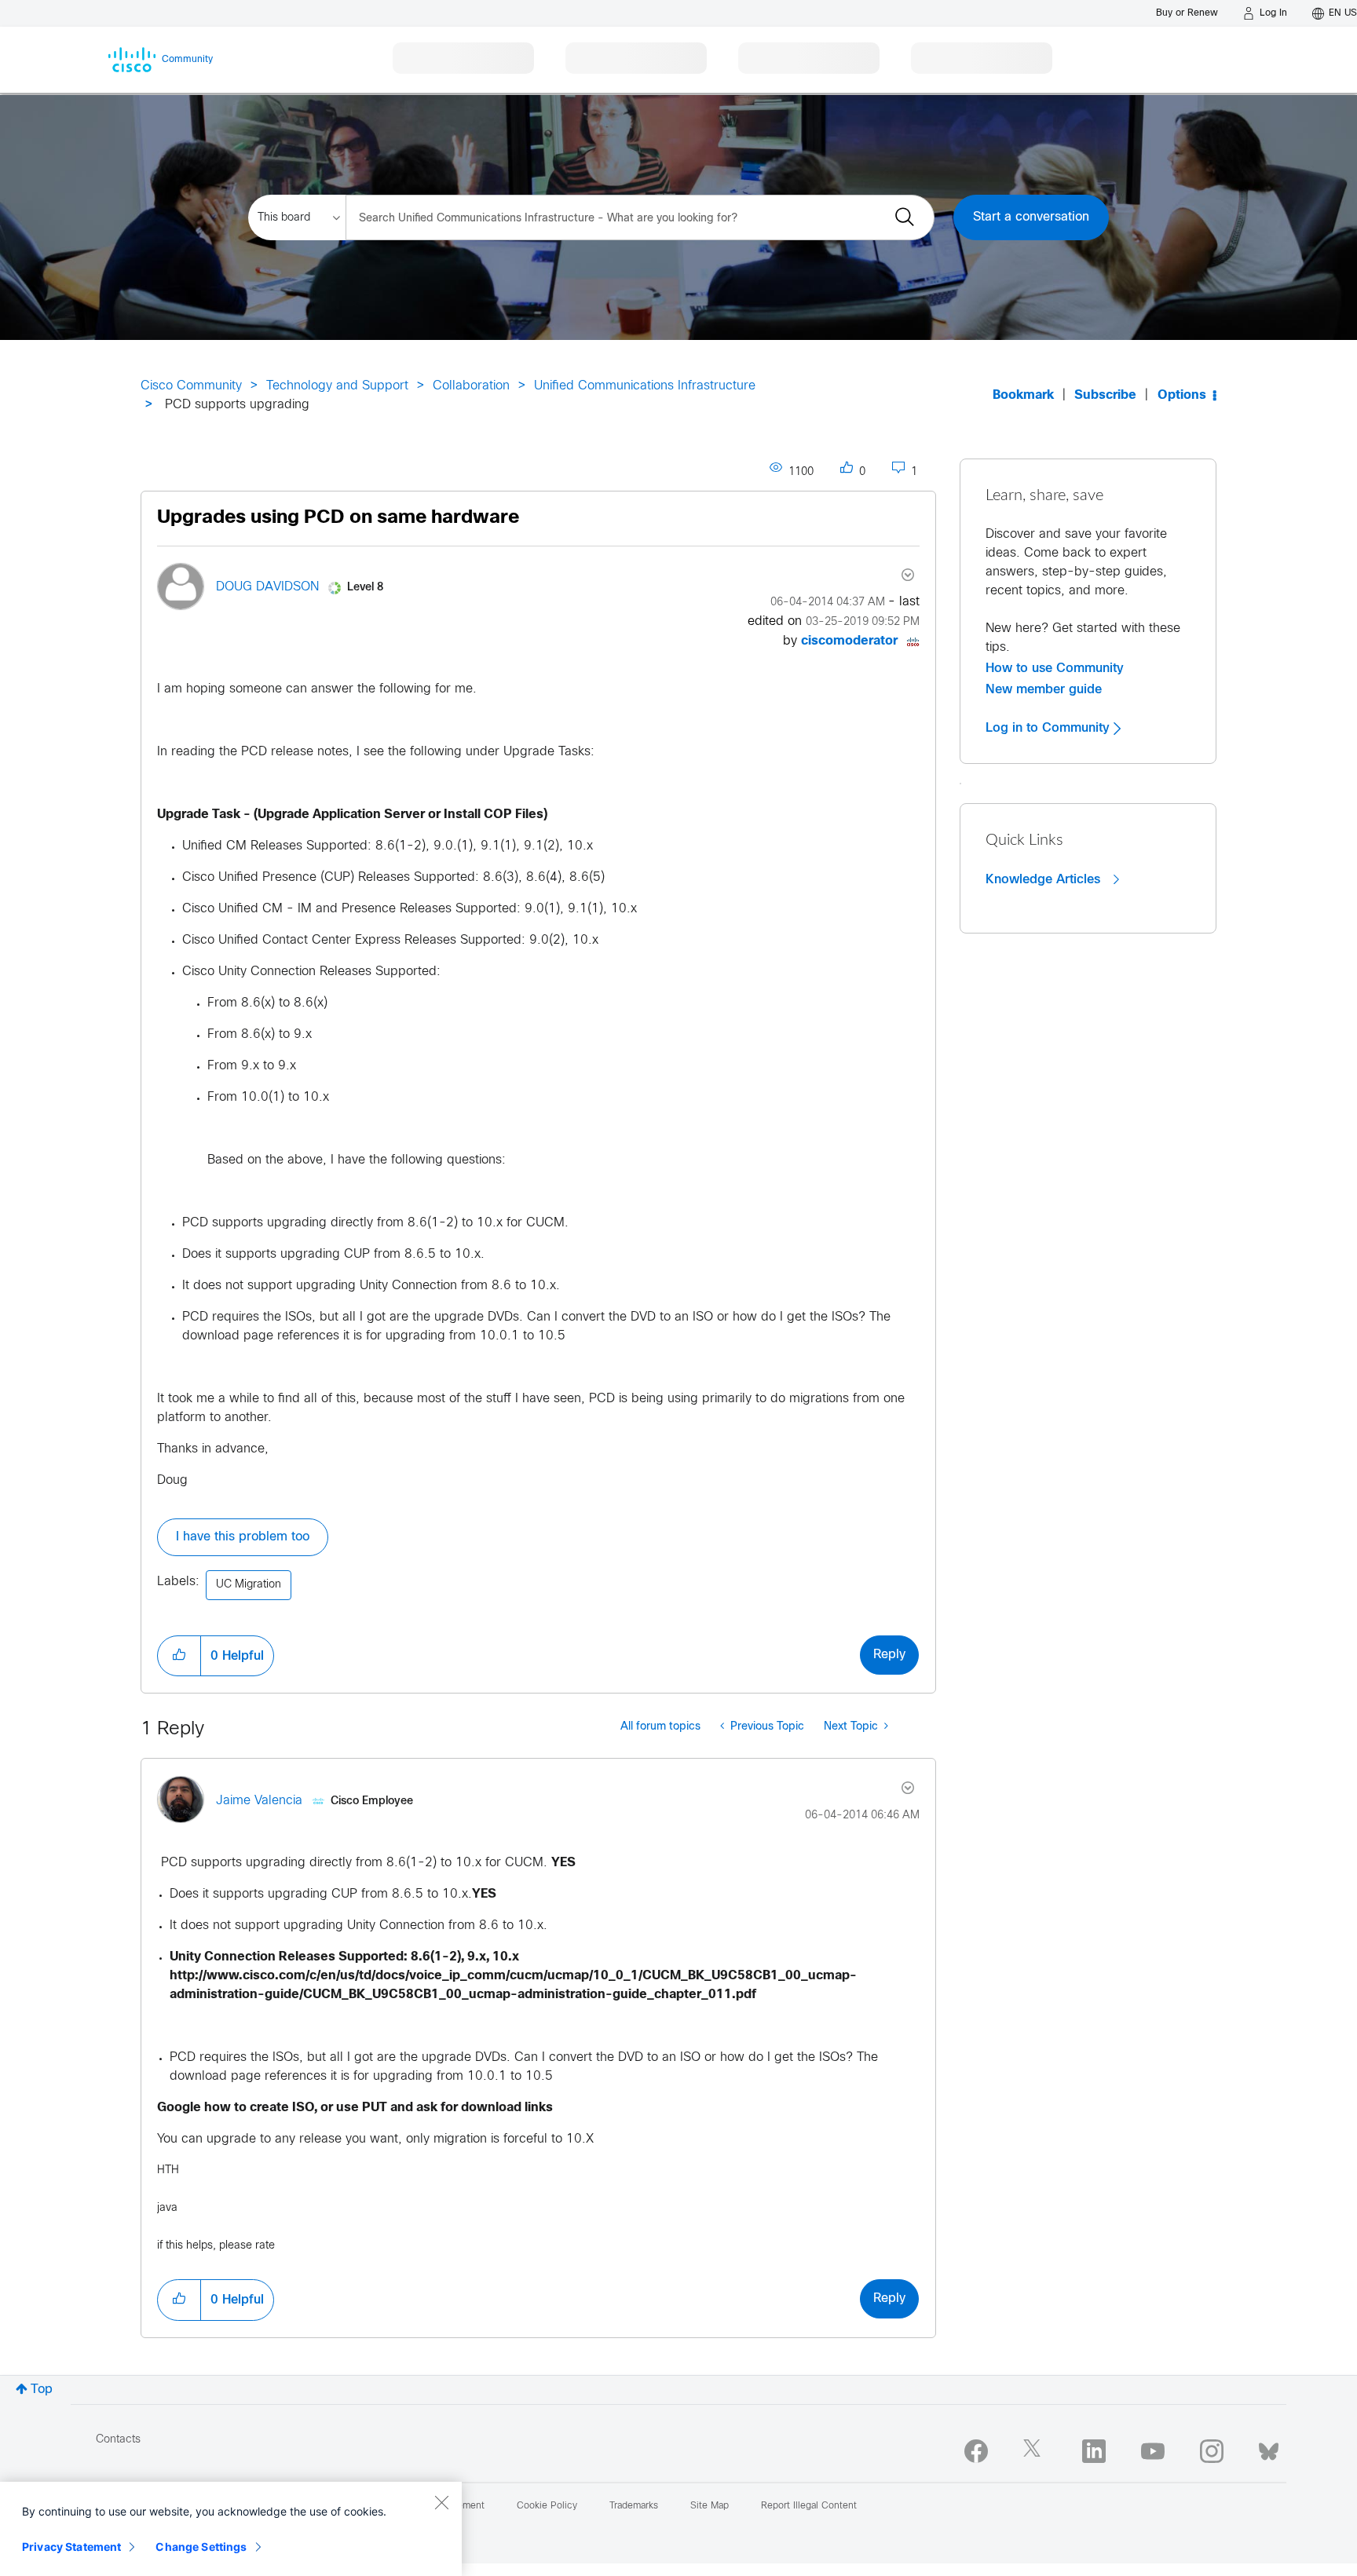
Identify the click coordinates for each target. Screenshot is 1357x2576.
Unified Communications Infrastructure (645, 386)
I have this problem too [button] (243, 1537)
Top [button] (42, 2390)
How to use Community (1055, 668)
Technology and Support (337, 386)
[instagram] (1212, 2451)
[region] (231, 2529)
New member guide (1044, 689)
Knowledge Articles (1045, 879)
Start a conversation (1031, 217)
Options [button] (1182, 395)
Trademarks (634, 2506)
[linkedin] (1094, 2451)
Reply (889, 1655)
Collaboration (471, 386)
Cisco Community (191, 386)
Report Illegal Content (809, 2506)
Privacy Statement (71, 2547)
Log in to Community (1050, 728)
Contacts (118, 2440)
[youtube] (1153, 2451)
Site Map (710, 2506)
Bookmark (1023, 395)
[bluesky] (1269, 2448)
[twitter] (1035, 2451)
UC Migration (249, 1585)
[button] (179, 1656)
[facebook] (976, 2451)
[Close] (441, 2502)
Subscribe (1105, 395)
